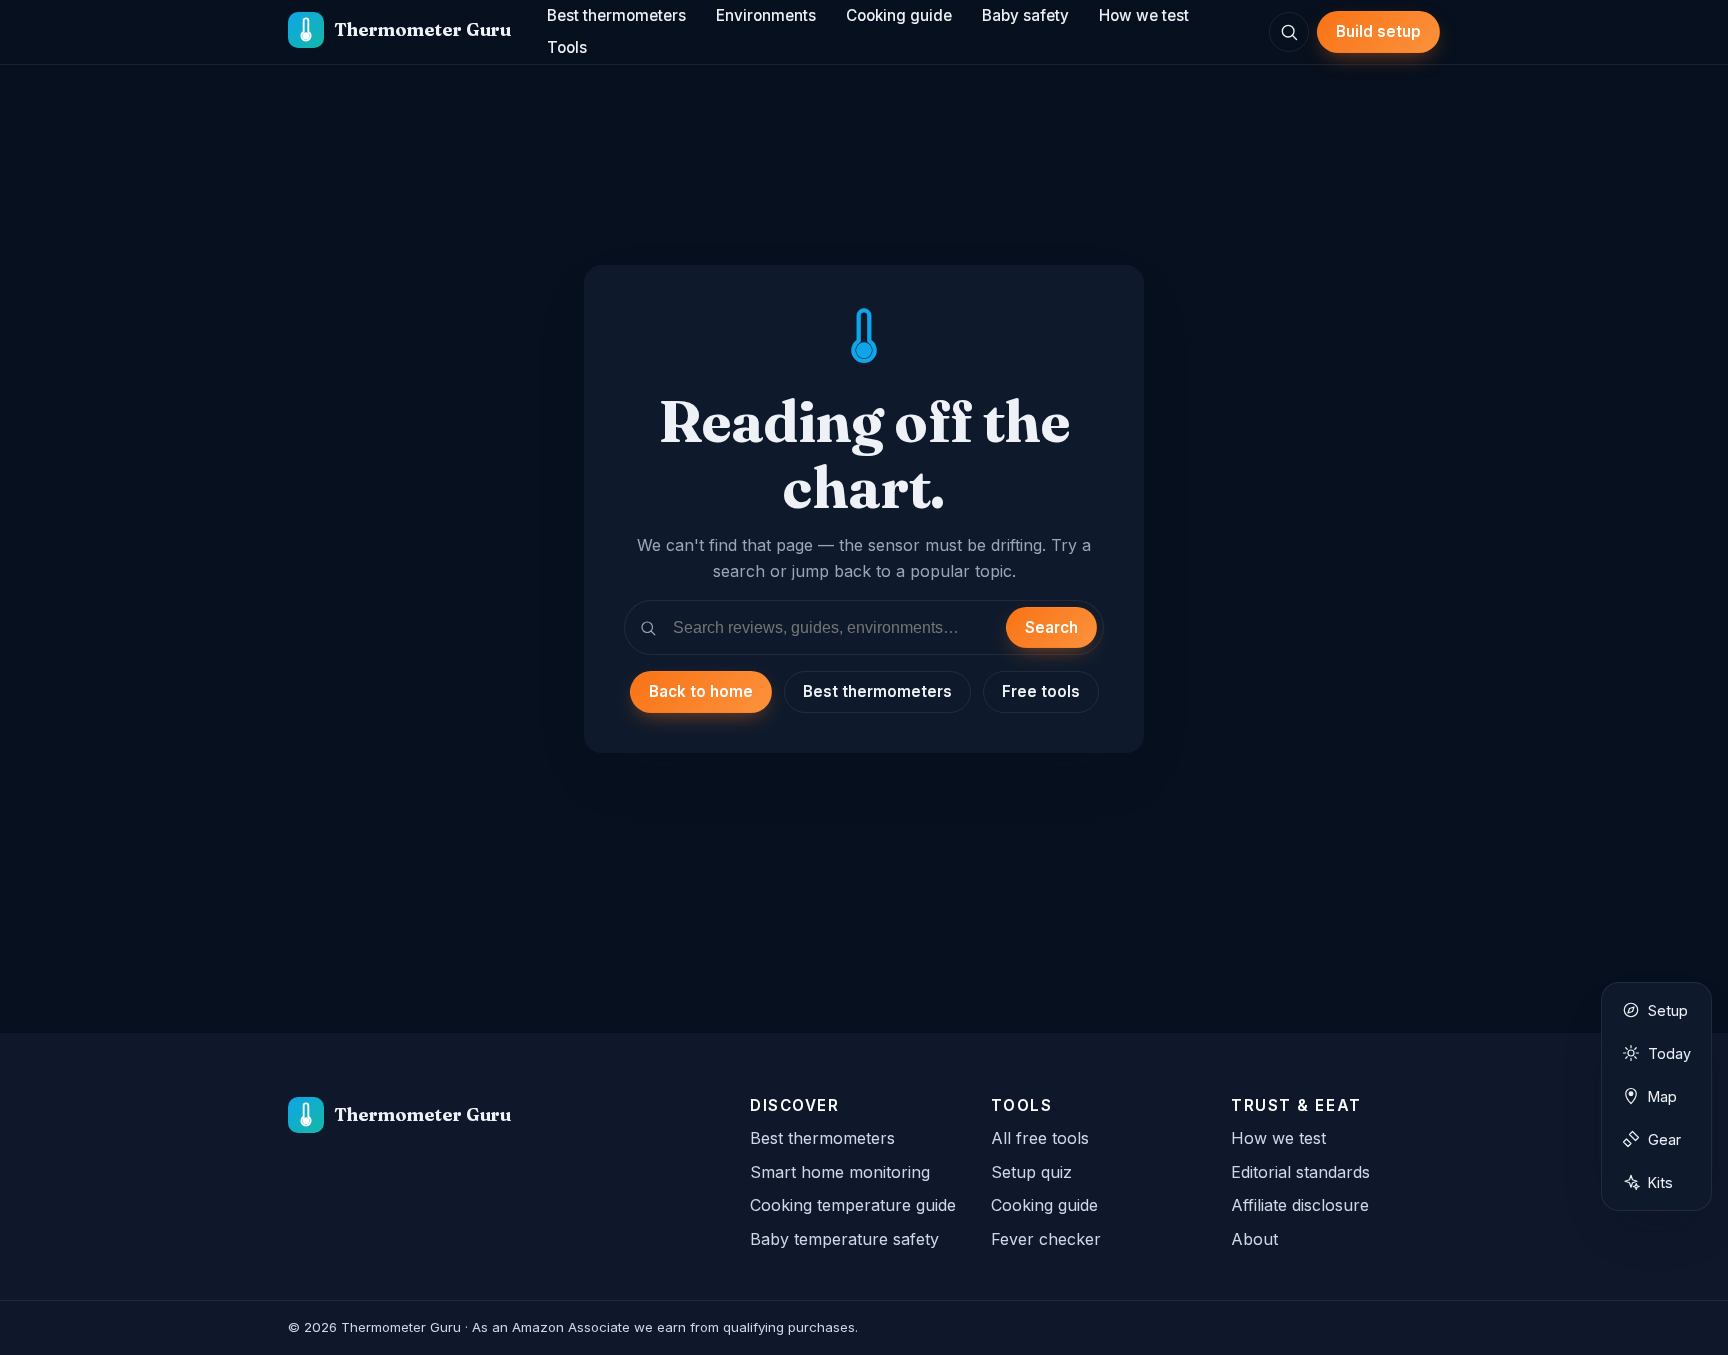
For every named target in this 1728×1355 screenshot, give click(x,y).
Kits (1660, 1182)
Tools (567, 47)
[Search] (1289, 32)
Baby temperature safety (844, 1239)
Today (1669, 1053)
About (1254, 1239)
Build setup (1378, 31)
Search (1051, 627)
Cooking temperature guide (853, 1205)
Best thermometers (877, 691)
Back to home (701, 691)
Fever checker (1046, 1239)
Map (1662, 1096)
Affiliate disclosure (1300, 1205)
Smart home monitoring (840, 1172)
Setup (1668, 1010)
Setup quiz (1031, 1172)
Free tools (1041, 691)
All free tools (1040, 1138)
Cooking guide (1044, 1205)
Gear (1664, 1139)
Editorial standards (1300, 1172)
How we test (1278, 1138)
